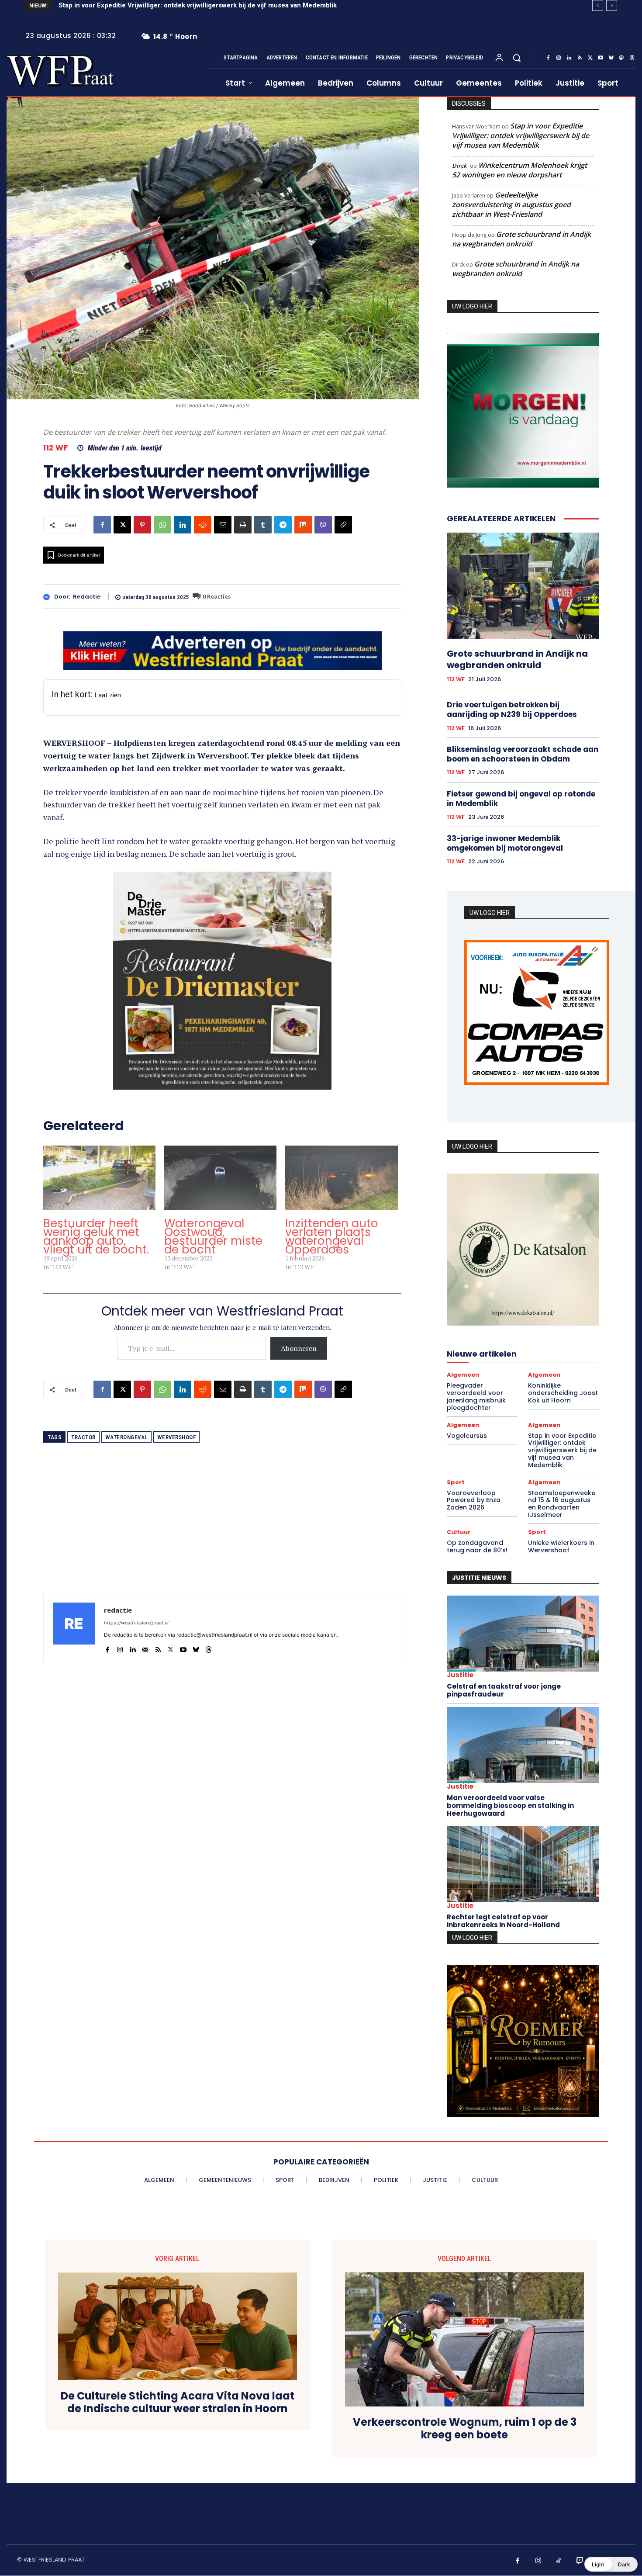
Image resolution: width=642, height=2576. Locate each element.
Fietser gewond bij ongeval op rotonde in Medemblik (521, 796)
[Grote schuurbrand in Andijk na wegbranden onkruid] (523, 584)
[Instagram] (559, 58)
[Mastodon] (621, 58)
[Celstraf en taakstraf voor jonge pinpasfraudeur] (523, 1636)
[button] (517, 58)
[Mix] (303, 525)
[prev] (598, 5)
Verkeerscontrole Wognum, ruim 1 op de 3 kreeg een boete (465, 2431)
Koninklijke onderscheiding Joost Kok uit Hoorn (563, 1395)
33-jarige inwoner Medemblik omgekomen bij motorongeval (505, 841)
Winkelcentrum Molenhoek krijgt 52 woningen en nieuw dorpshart (519, 170)
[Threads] (632, 58)
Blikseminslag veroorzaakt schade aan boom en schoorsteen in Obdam (523, 752)
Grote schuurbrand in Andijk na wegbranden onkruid (521, 239)
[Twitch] (580, 2563)
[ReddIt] (203, 525)
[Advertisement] (222, 1532)
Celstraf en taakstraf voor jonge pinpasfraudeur (504, 1693)
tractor (83, 1437)
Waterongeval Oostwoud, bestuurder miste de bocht (213, 1236)
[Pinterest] (142, 525)
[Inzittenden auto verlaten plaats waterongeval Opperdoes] (341, 1178)
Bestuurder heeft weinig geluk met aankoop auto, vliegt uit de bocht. (96, 1236)
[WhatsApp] (162, 525)
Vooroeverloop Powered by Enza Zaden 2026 (129, 5)
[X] (590, 58)
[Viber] (323, 525)
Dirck (459, 166)
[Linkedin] (569, 58)
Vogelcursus (467, 1438)
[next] (612, 5)
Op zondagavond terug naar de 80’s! (477, 1549)
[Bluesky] (611, 58)
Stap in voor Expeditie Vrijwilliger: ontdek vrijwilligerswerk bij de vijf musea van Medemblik (521, 135)
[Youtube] (601, 58)
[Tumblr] (263, 525)
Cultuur (459, 1534)
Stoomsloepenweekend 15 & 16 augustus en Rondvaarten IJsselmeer (562, 1506)
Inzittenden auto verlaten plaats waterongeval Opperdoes (332, 1236)
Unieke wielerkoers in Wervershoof (561, 1549)
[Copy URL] (343, 525)
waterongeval (126, 1437)
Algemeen (463, 1377)
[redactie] (49, 597)
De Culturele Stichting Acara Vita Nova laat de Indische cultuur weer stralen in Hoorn (178, 2405)
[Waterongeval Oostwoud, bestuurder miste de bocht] (220, 1178)
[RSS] (580, 58)
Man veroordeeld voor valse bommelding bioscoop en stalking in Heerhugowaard (510, 1808)
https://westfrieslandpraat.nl (136, 1623)
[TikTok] (559, 2563)
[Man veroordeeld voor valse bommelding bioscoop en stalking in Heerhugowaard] (523, 1748)
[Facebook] (548, 58)
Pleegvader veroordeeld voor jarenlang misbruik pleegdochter (476, 1399)
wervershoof (177, 1437)
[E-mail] (223, 525)
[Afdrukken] (243, 525)
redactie (87, 597)
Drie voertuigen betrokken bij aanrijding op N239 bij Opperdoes (512, 707)
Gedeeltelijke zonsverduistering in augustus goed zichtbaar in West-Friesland (511, 204)
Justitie (460, 1678)
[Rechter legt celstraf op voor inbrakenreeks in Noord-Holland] (523, 1867)
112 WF (56, 448)
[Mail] (145, 1647)
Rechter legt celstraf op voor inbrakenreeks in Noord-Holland (503, 1923)
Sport (456, 1484)
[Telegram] (283, 525)
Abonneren (299, 1348)
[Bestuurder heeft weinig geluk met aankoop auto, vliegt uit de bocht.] (99, 1178)
